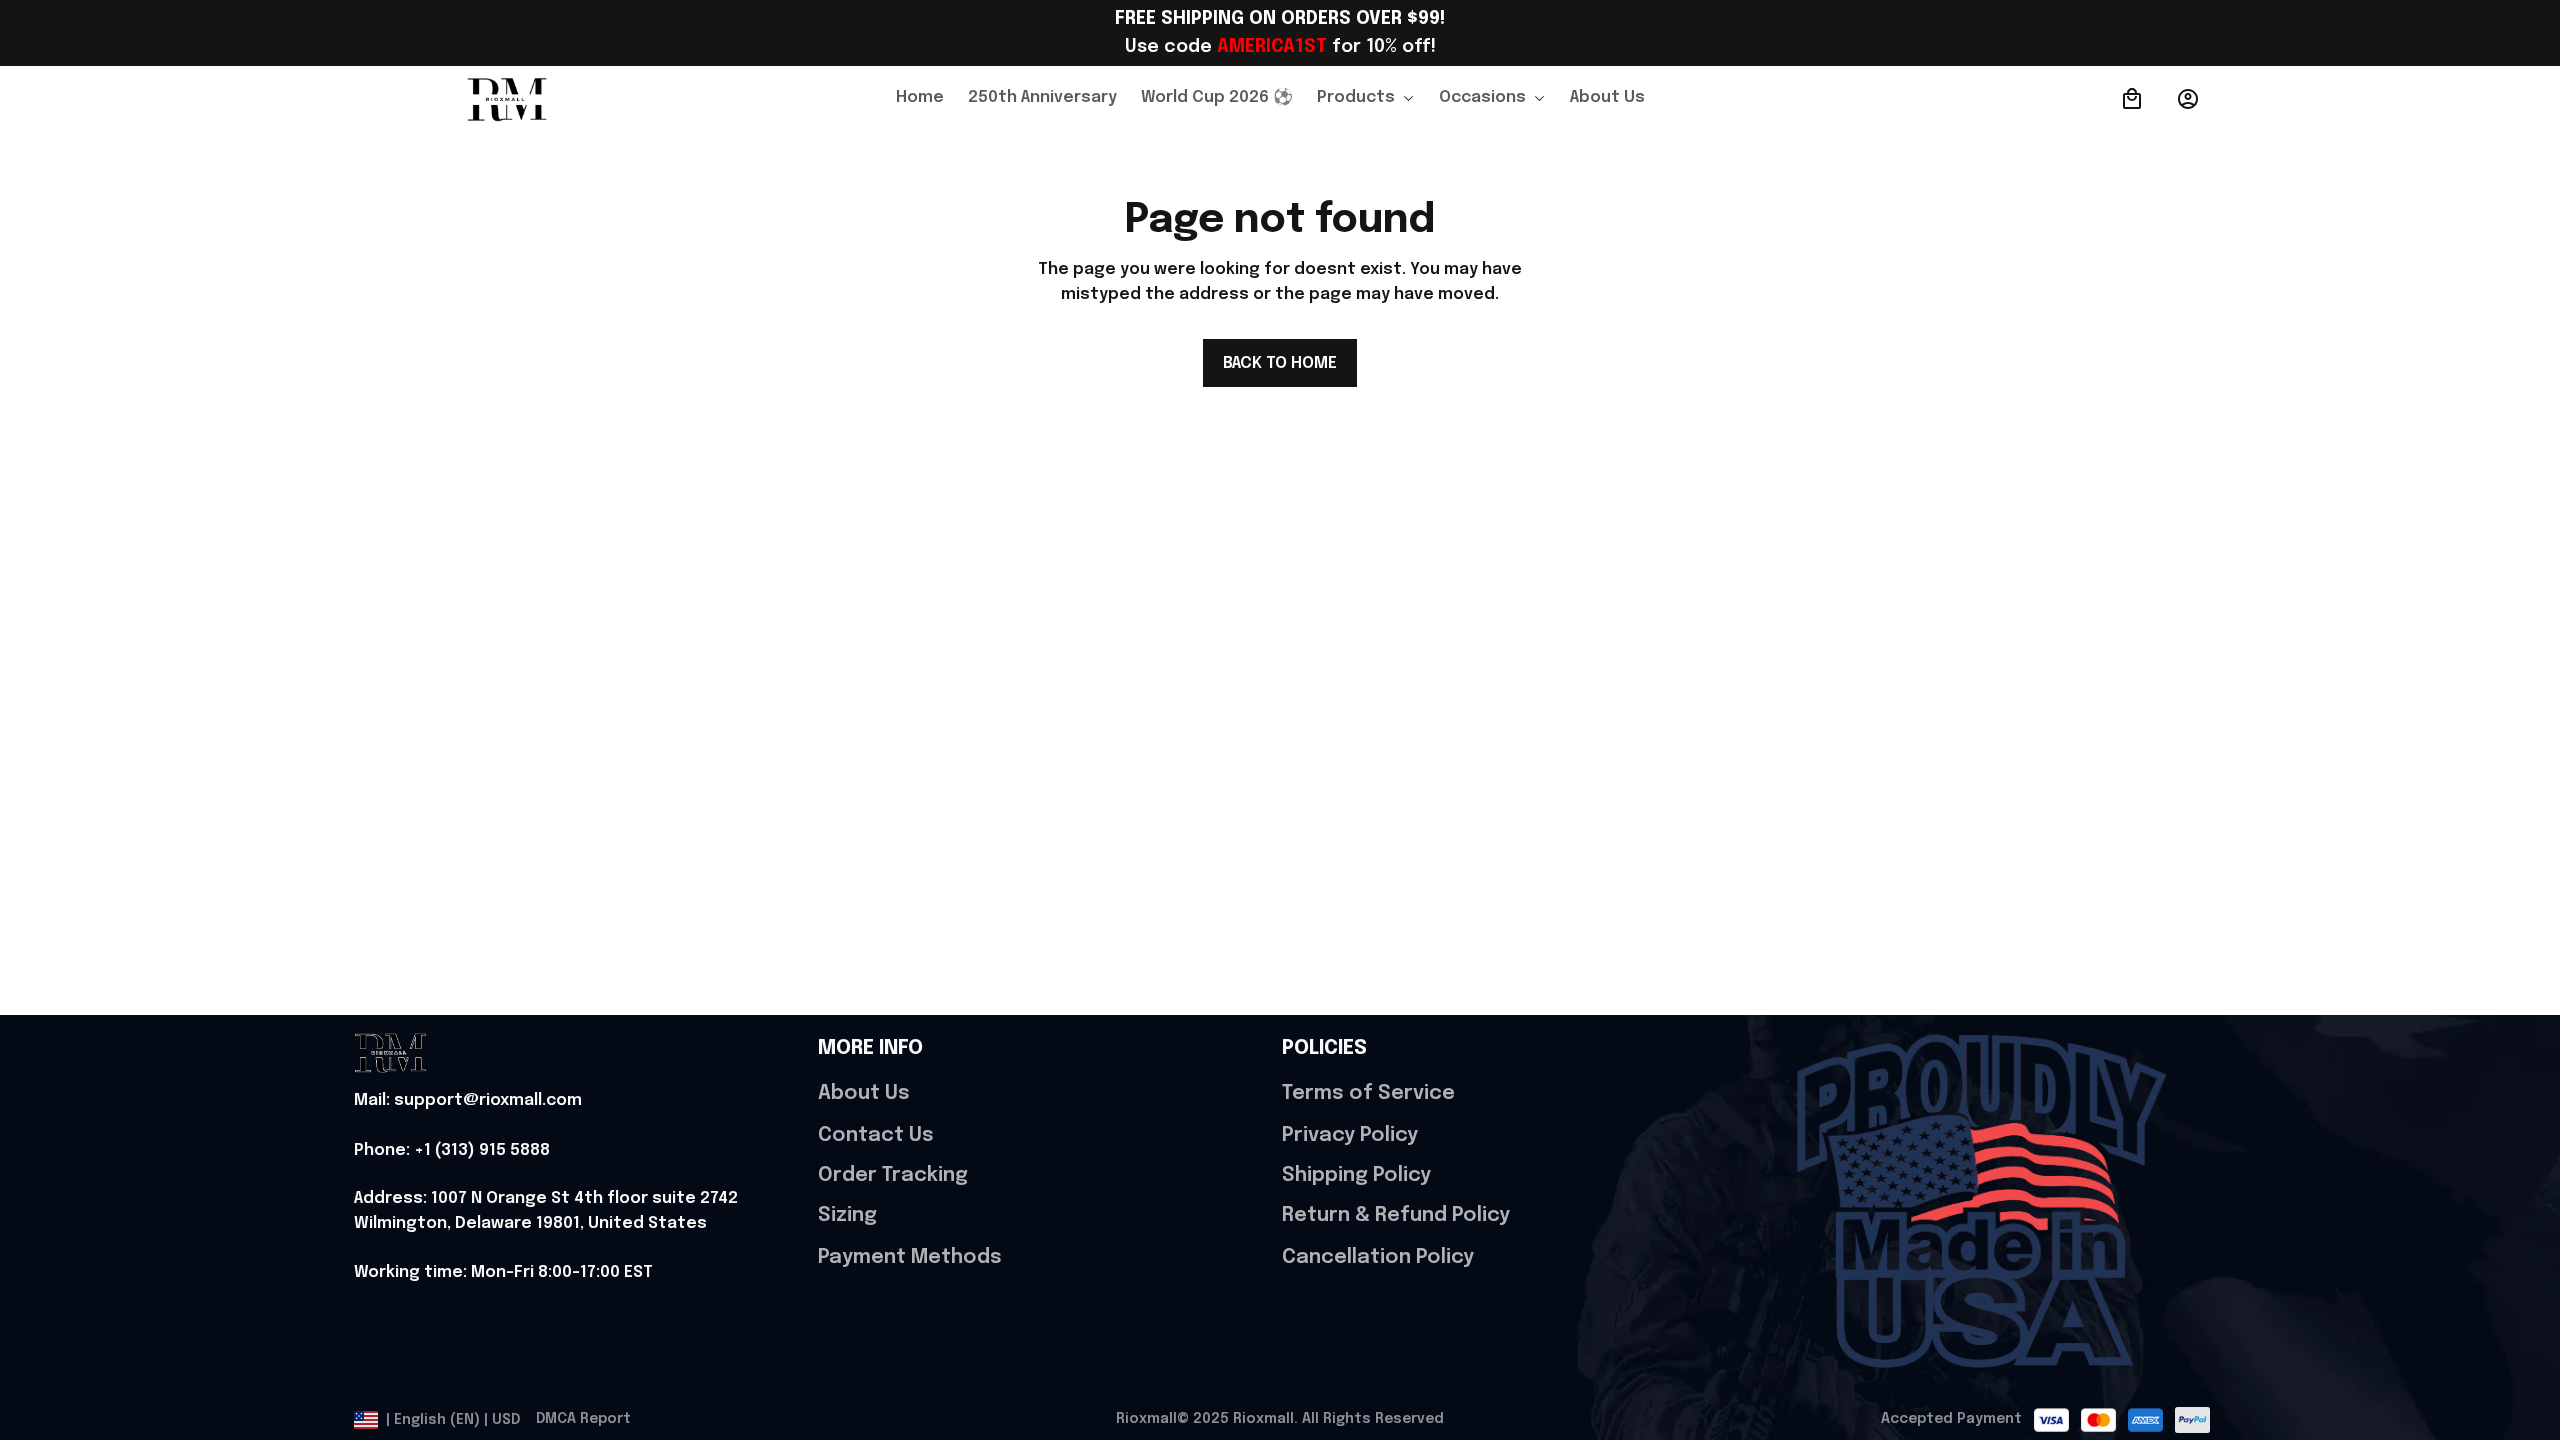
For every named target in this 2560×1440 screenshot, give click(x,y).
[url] (468, 1101)
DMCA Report (583, 1419)
